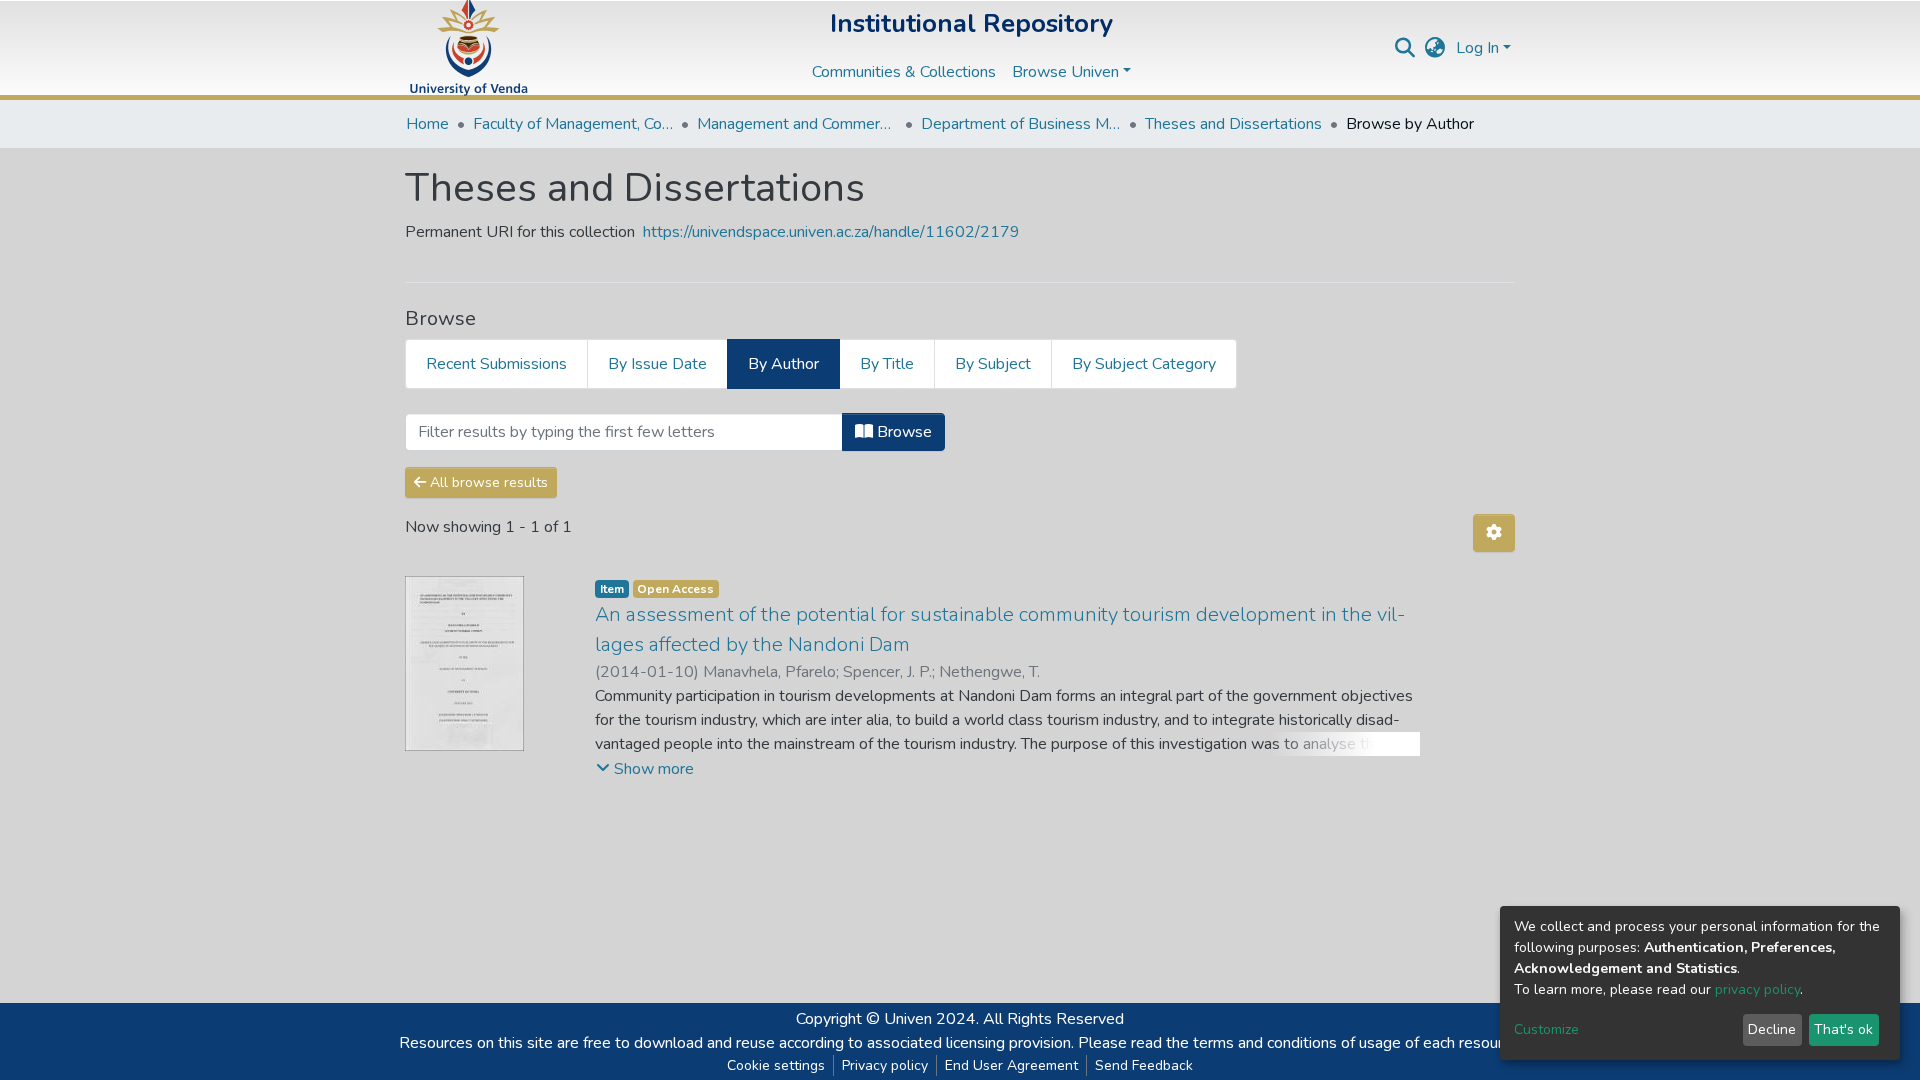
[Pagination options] (1494, 533)
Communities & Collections (904, 72)
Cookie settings (776, 1065)
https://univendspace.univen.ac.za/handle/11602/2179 (831, 232)
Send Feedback (1144, 1065)
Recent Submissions (496, 364)
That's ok (1843, 1029)
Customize (1546, 1029)
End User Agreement (1011, 1065)
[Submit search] (1405, 48)
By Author (783, 364)
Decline (1772, 1029)
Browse (902, 432)
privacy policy (1757, 989)
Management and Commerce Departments (797, 124)
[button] (1435, 48)
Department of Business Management (1021, 124)
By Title (887, 364)
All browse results (487, 482)
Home (427, 124)
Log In (1477, 48)
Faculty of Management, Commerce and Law (573, 124)
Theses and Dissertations (1233, 124)
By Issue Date (657, 364)
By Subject (993, 364)
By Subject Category (1144, 364)
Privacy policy (885, 1065)
